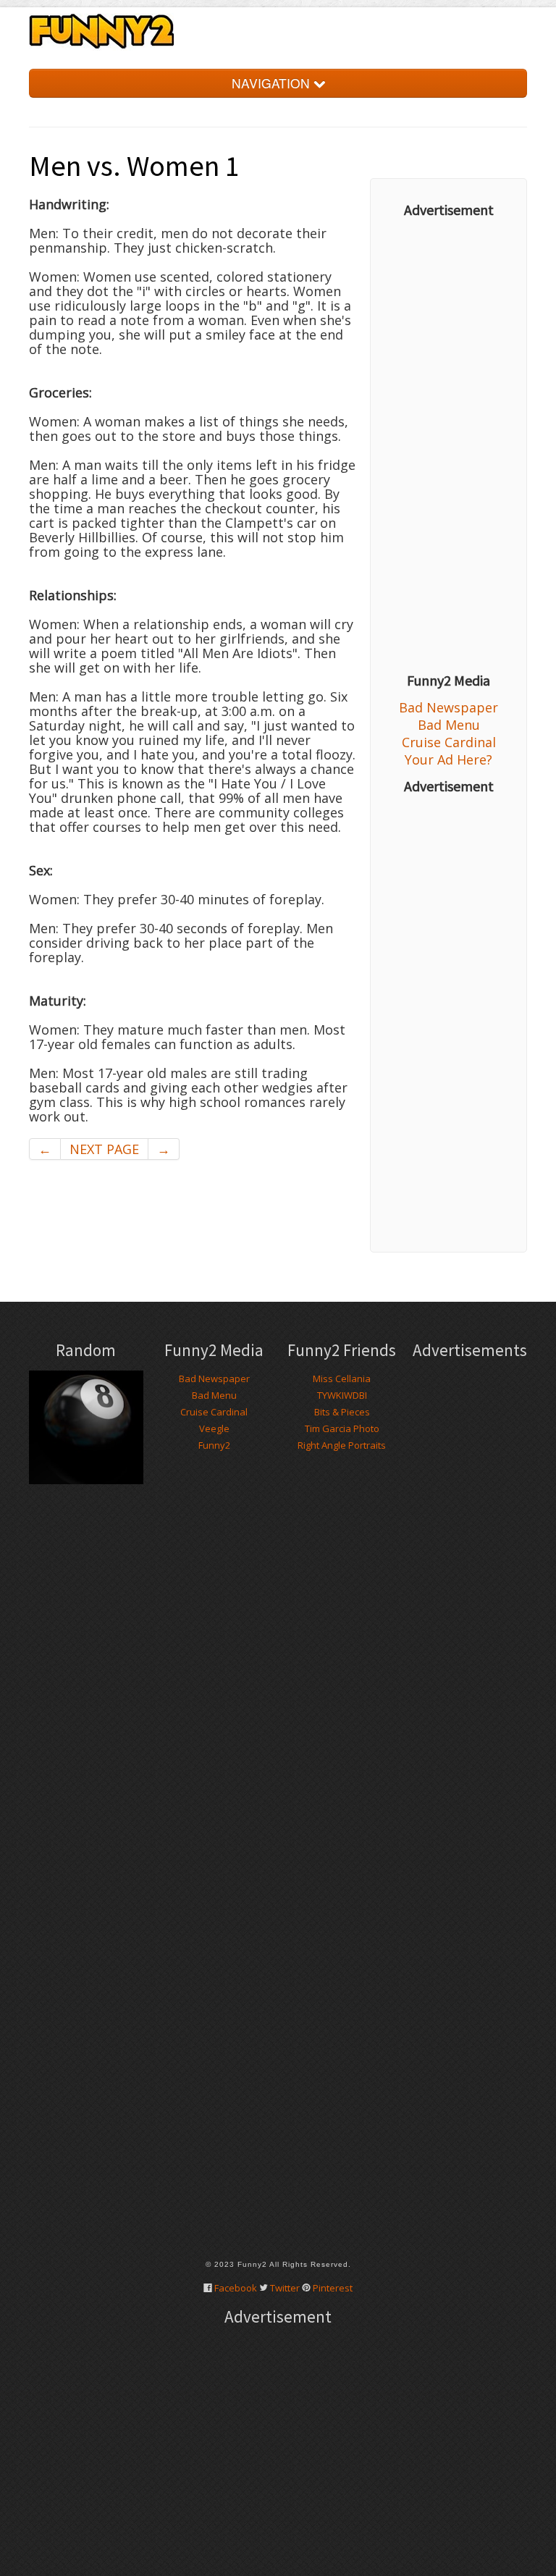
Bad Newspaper (448, 707)
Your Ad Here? (448, 759)
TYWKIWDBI (342, 1395)
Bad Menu (449, 725)
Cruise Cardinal (449, 742)
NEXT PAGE (104, 1149)
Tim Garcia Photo (342, 1428)
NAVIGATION (273, 83)
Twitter (285, 2288)
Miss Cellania (342, 1379)
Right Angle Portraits (342, 1445)
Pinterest (333, 2288)
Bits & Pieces (342, 1412)
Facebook (236, 2288)
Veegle (214, 1428)
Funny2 (214, 1445)
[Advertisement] (448, 445)
